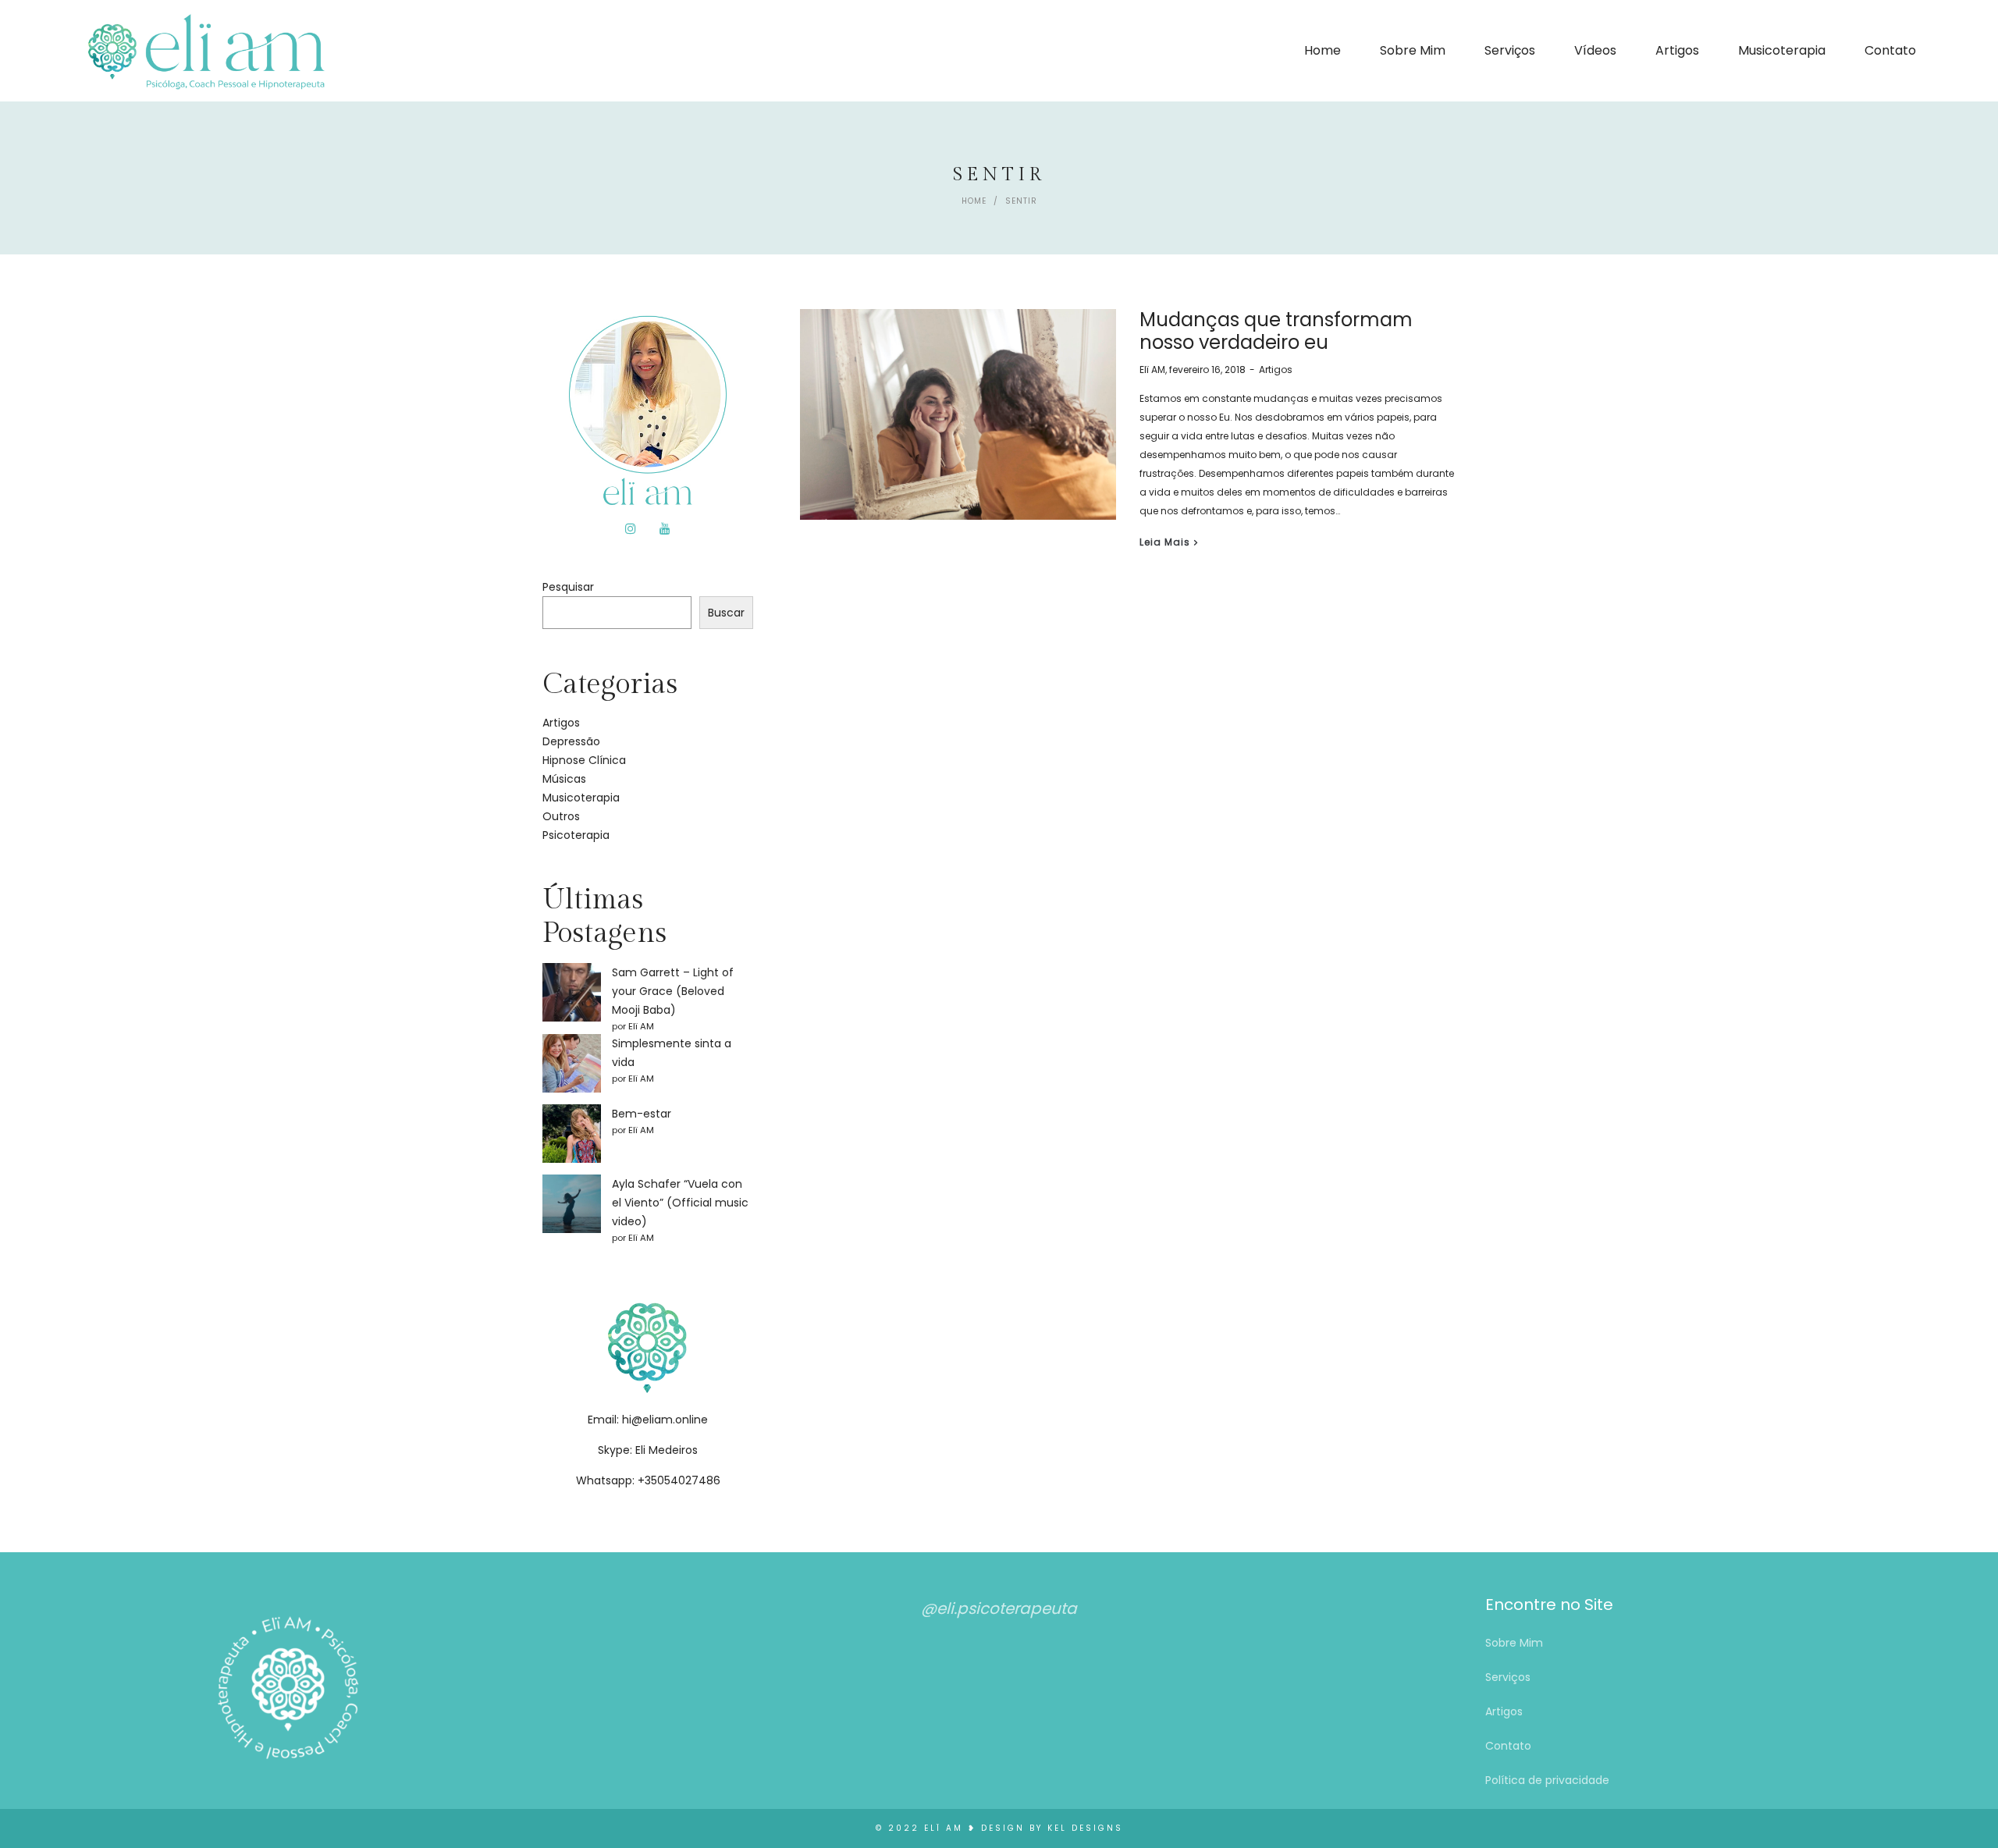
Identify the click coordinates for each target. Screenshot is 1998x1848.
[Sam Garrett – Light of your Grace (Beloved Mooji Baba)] (572, 992)
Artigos (1276, 370)
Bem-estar (642, 1114)
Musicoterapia (581, 798)
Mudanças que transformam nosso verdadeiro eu (1276, 331)
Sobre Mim (1514, 1643)
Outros (561, 816)
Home (974, 201)
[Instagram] (631, 529)
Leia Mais (1165, 542)
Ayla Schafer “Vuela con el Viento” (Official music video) (680, 1203)
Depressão (571, 741)
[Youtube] (665, 529)
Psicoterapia (576, 835)
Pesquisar (568, 587)
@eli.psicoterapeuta (999, 1608)
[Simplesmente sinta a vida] (572, 1063)
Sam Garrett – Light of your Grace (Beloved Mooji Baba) (673, 991)
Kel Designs (1085, 1828)
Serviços (1508, 1677)
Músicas (564, 779)
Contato (1508, 1746)
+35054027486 (679, 1480)
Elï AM (1152, 370)
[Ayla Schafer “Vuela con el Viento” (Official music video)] (572, 1204)
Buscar (726, 613)
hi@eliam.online (665, 1420)
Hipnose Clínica (584, 760)
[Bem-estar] (572, 1134)
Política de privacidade (1547, 1780)
